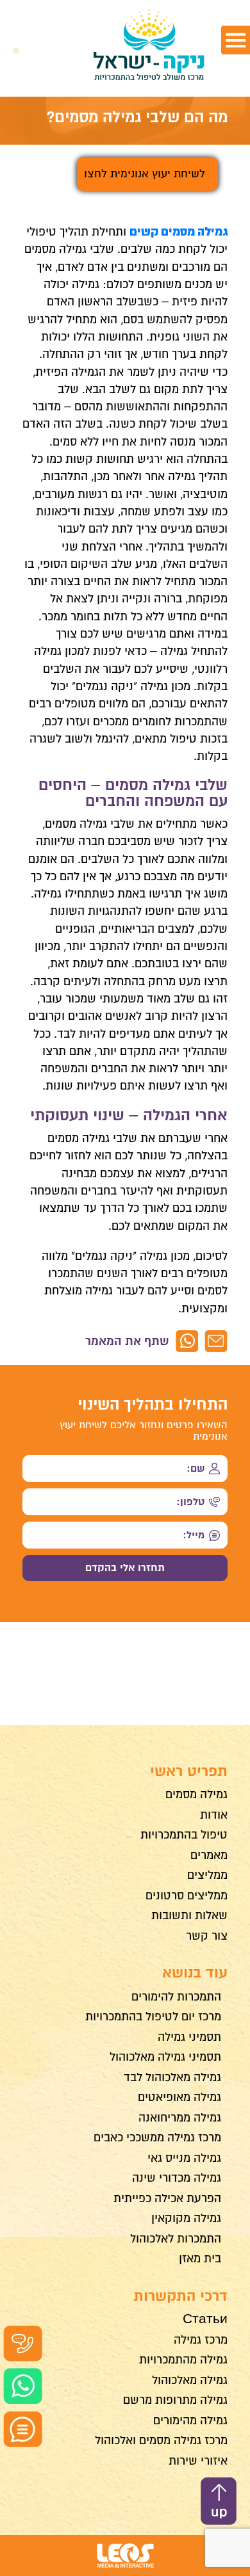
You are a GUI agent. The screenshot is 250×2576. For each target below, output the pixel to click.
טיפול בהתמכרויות (184, 1835)
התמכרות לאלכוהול (176, 2239)
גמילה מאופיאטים (179, 2097)
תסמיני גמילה (189, 2037)
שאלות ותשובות (189, 1915)
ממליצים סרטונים (187, 1896)
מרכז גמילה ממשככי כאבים (157, 2137)
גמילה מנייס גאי (184, 2158)
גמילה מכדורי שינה (177, 2178)
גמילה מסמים (196, 1794)
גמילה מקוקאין (186, 2218)
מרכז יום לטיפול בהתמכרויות (153, 2017)
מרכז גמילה (201, 2340)
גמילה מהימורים (190, 2420)
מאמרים (209, 1855)
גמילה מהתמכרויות (183, 2360)
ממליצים (207, 1875)
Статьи (205, 2319)
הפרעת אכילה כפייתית (167, 2198)
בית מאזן (200, 2258)
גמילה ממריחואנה (180, 2118)
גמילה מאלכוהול (190, 2380)
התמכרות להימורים (176, 1997)
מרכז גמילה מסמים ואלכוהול (161, 2440)
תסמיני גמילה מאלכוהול (165, 2057)
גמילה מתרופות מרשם (175, 2400)
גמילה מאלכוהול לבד (172, 2077)
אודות (214, 1815)
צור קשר (207, 1936)
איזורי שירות (198, 2461)
